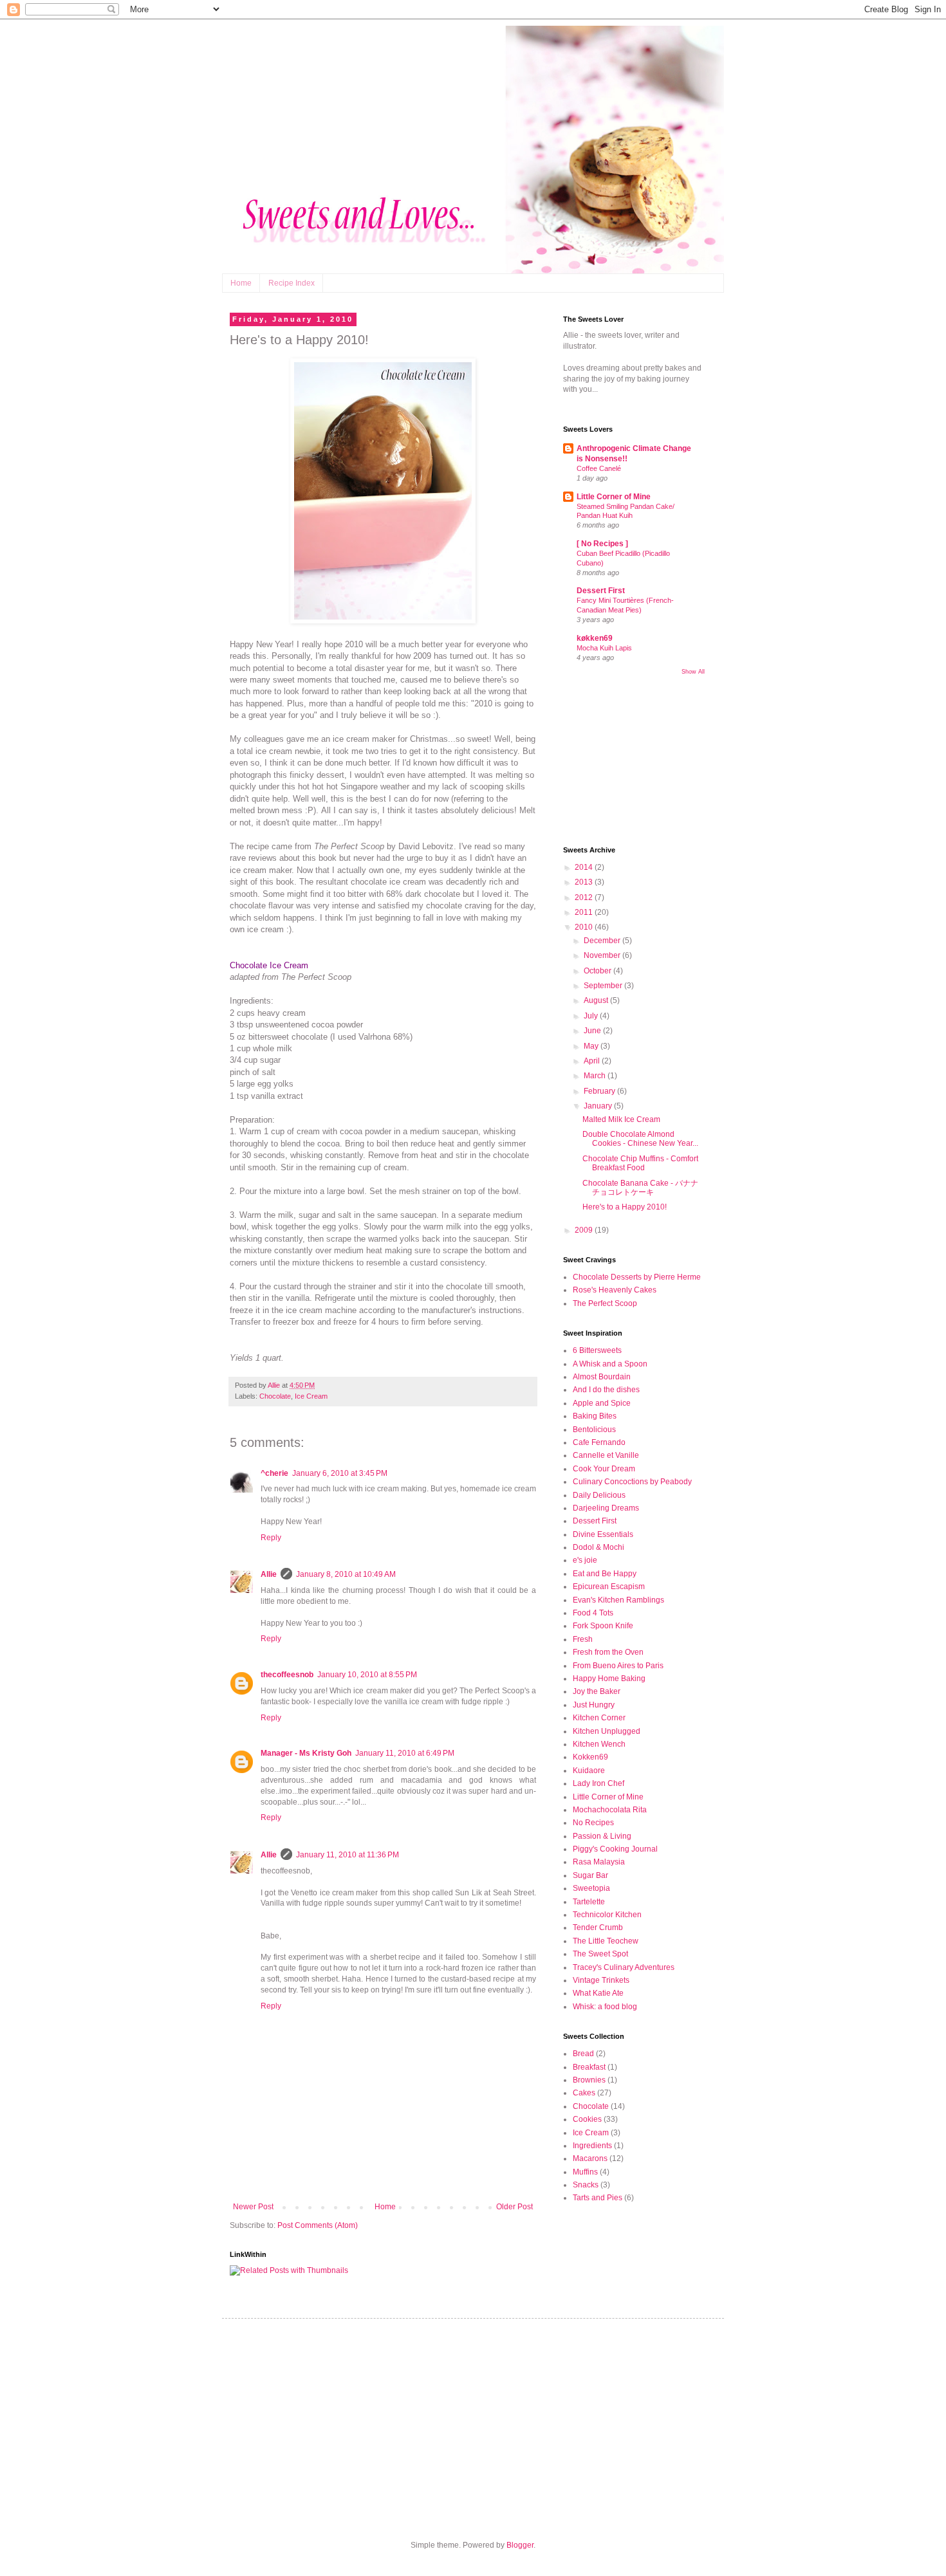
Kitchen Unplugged (607, 1731)
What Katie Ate (598, 1993)
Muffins (585, 2172)
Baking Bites (595, 1416)
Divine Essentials (603, 1534)
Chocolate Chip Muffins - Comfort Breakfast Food (640, 1163)
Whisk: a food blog (605, 2007)
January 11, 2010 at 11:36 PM (348, 1855)
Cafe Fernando (599, 1442)
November (603, 955)
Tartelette (589, 1902)
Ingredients (592, 2146)
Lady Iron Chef (598, 1783)
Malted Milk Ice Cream (621, 1119)
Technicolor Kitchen (607, 1915)
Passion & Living (602, 1836)
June (593, 1031)
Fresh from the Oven (608, 1652)
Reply (271, 1538)
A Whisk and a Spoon (610, 1364)
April (593, 1061)
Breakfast (589, 2067)
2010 (585, 927)
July (592, 1016)
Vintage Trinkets (601, 1980)
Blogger (520, 2545)
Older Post (515, 2207)
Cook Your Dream (604, 1469)
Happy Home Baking (609, 1679)
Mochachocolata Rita (610, 1810)
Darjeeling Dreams (606, 1508)
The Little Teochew (606, 1941)
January (599, 1106)
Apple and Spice (602, 1403)
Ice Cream (311, 1396)
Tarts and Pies (598, 2198)
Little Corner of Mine (614, 497)
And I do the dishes (606, 1390)
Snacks (586, 2185)
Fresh (583, 1639)
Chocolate (275, 1396)
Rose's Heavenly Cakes (615, 1290)
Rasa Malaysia (599, 1862)
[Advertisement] (627, 759)
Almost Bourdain (602, 1377)
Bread (583, 2054)
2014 (585, 867)
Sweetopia (591, 1888)
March (596, 1076)
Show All (693, 672)
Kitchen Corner (599, 1718)
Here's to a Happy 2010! (625, 1207)
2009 (585, 1230)
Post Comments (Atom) (318, 2225)
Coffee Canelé (599, 468)
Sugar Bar (590, 1875)
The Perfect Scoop (605, 1303)
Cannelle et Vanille (606, 1455)
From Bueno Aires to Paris (618, 1666)
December (603, 941)
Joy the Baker (597, 1691)
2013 (585, 882)
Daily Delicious (599, 1495)
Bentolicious (594, 1430)
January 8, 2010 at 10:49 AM (346, 1574)
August (597, 1000)
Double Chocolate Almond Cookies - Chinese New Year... (640, 1139)
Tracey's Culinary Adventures (624, 1967)
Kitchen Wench (599, 1744)
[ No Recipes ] (602, 544)
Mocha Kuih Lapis (604, 648)
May (592, 1046)
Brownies (589, 2080)
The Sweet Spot (600, 1954)
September (604, 986)
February (600, 1091)
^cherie (274, 1473)
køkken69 (595, 638)
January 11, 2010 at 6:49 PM (405, 1753)
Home (241, 283)
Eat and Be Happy (605, 1574)
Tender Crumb (598, 1927)
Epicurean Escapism (609, 1587)
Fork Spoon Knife (603, 1626)
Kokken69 (590, 1757)
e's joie (585, 1560)
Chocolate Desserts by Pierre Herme (637, 1277)
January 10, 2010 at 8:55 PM (367, 1675)
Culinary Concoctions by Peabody (632, 1482)
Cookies (587, 2119)
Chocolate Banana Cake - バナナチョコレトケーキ (640, 1188)
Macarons (590, 2158)
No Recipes (593, 1823)
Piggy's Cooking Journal (615, 1849)
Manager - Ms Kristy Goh (306, 1753)
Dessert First (601, 591)
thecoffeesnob (287, 1675)
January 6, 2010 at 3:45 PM (340, 1473)
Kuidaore (589, 1771)
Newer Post (253, 2207)
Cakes (584, 2093)
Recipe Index (292, 283)
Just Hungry (594, 1705)
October (598, 971)
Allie (269, 1574)
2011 (585, 912)
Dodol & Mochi (598, 1547)
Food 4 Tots (593, 1613)
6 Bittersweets (597, 1350)
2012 (585, 897)
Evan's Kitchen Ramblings (618, 1600)
